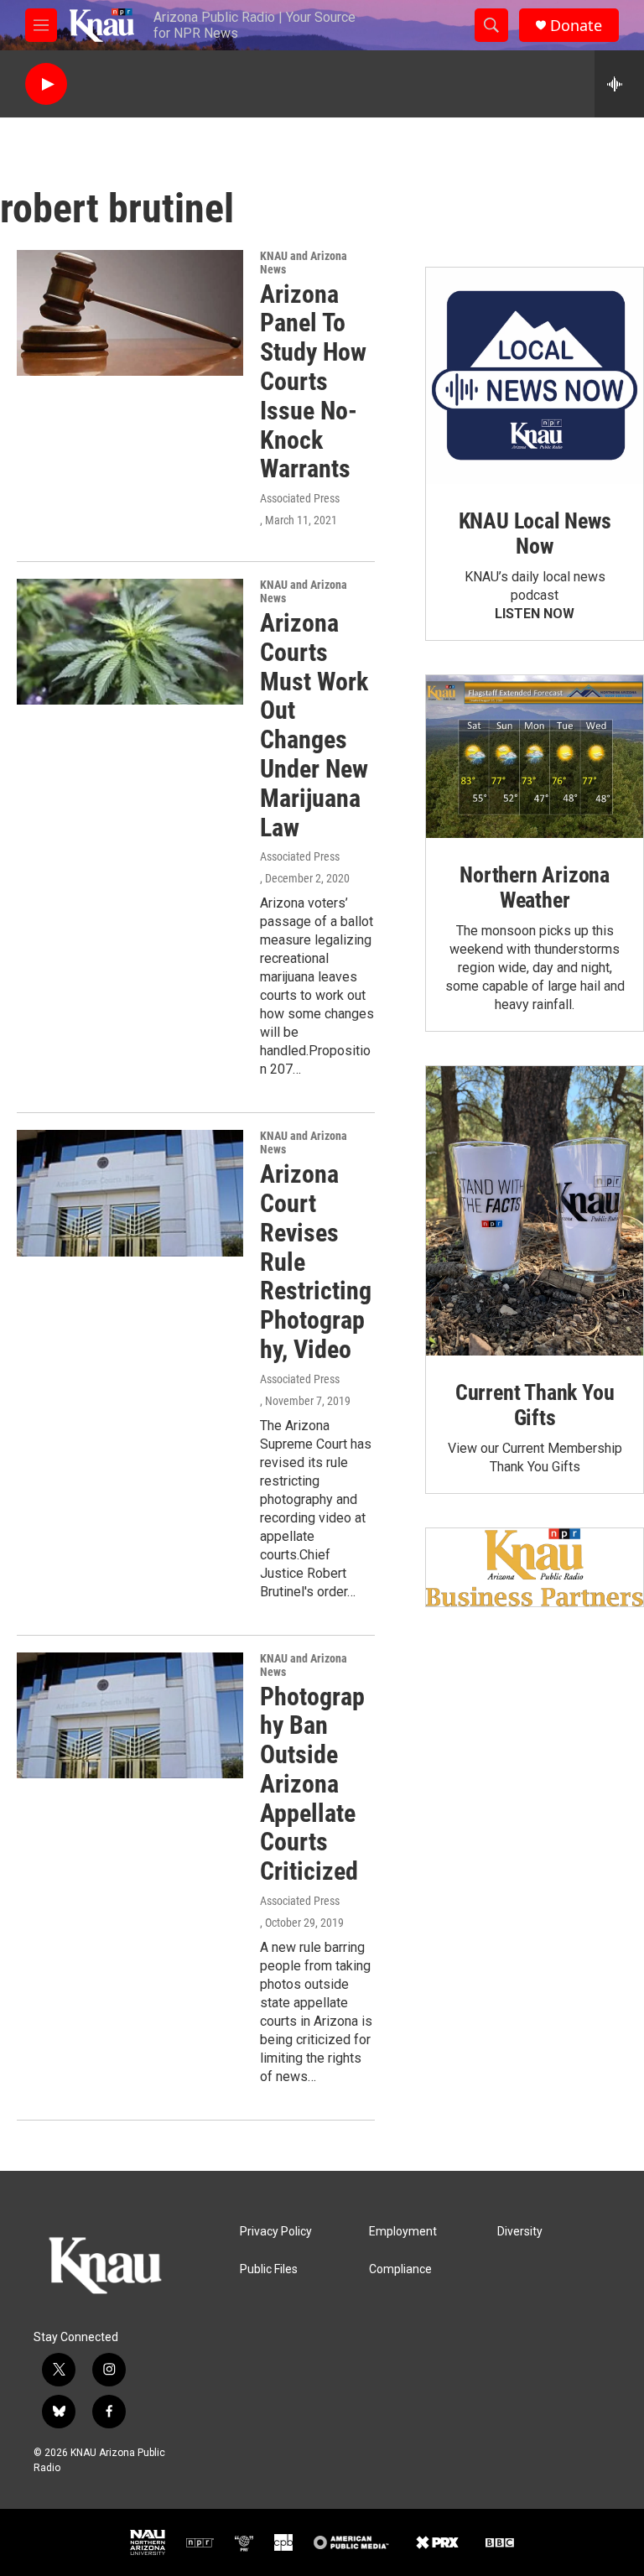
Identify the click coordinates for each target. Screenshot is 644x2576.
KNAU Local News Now (535, 533)
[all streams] (619, 84)
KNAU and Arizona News (304, 263)
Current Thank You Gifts (535, 1405)
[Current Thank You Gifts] (535, 1211)
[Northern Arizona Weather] (535, 757)
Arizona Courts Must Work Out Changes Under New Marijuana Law (314, 725)
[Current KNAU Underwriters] (535, 1567)
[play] (46, 84)
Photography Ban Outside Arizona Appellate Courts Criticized (312, 1784)
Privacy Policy (276, 2232)
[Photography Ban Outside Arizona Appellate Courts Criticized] (130, 1715)
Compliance (400, 2269)
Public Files (269, 2269)
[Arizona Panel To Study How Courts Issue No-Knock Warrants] (130, 313)
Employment (403, 2232)
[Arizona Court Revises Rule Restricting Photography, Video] (130, 1193)
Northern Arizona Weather (535, 887)
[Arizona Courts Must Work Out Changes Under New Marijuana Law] (130, 642)
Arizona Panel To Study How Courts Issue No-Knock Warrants (313, 382)
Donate (576, 26)
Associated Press (300, 498)
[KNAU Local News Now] (535, 376)
